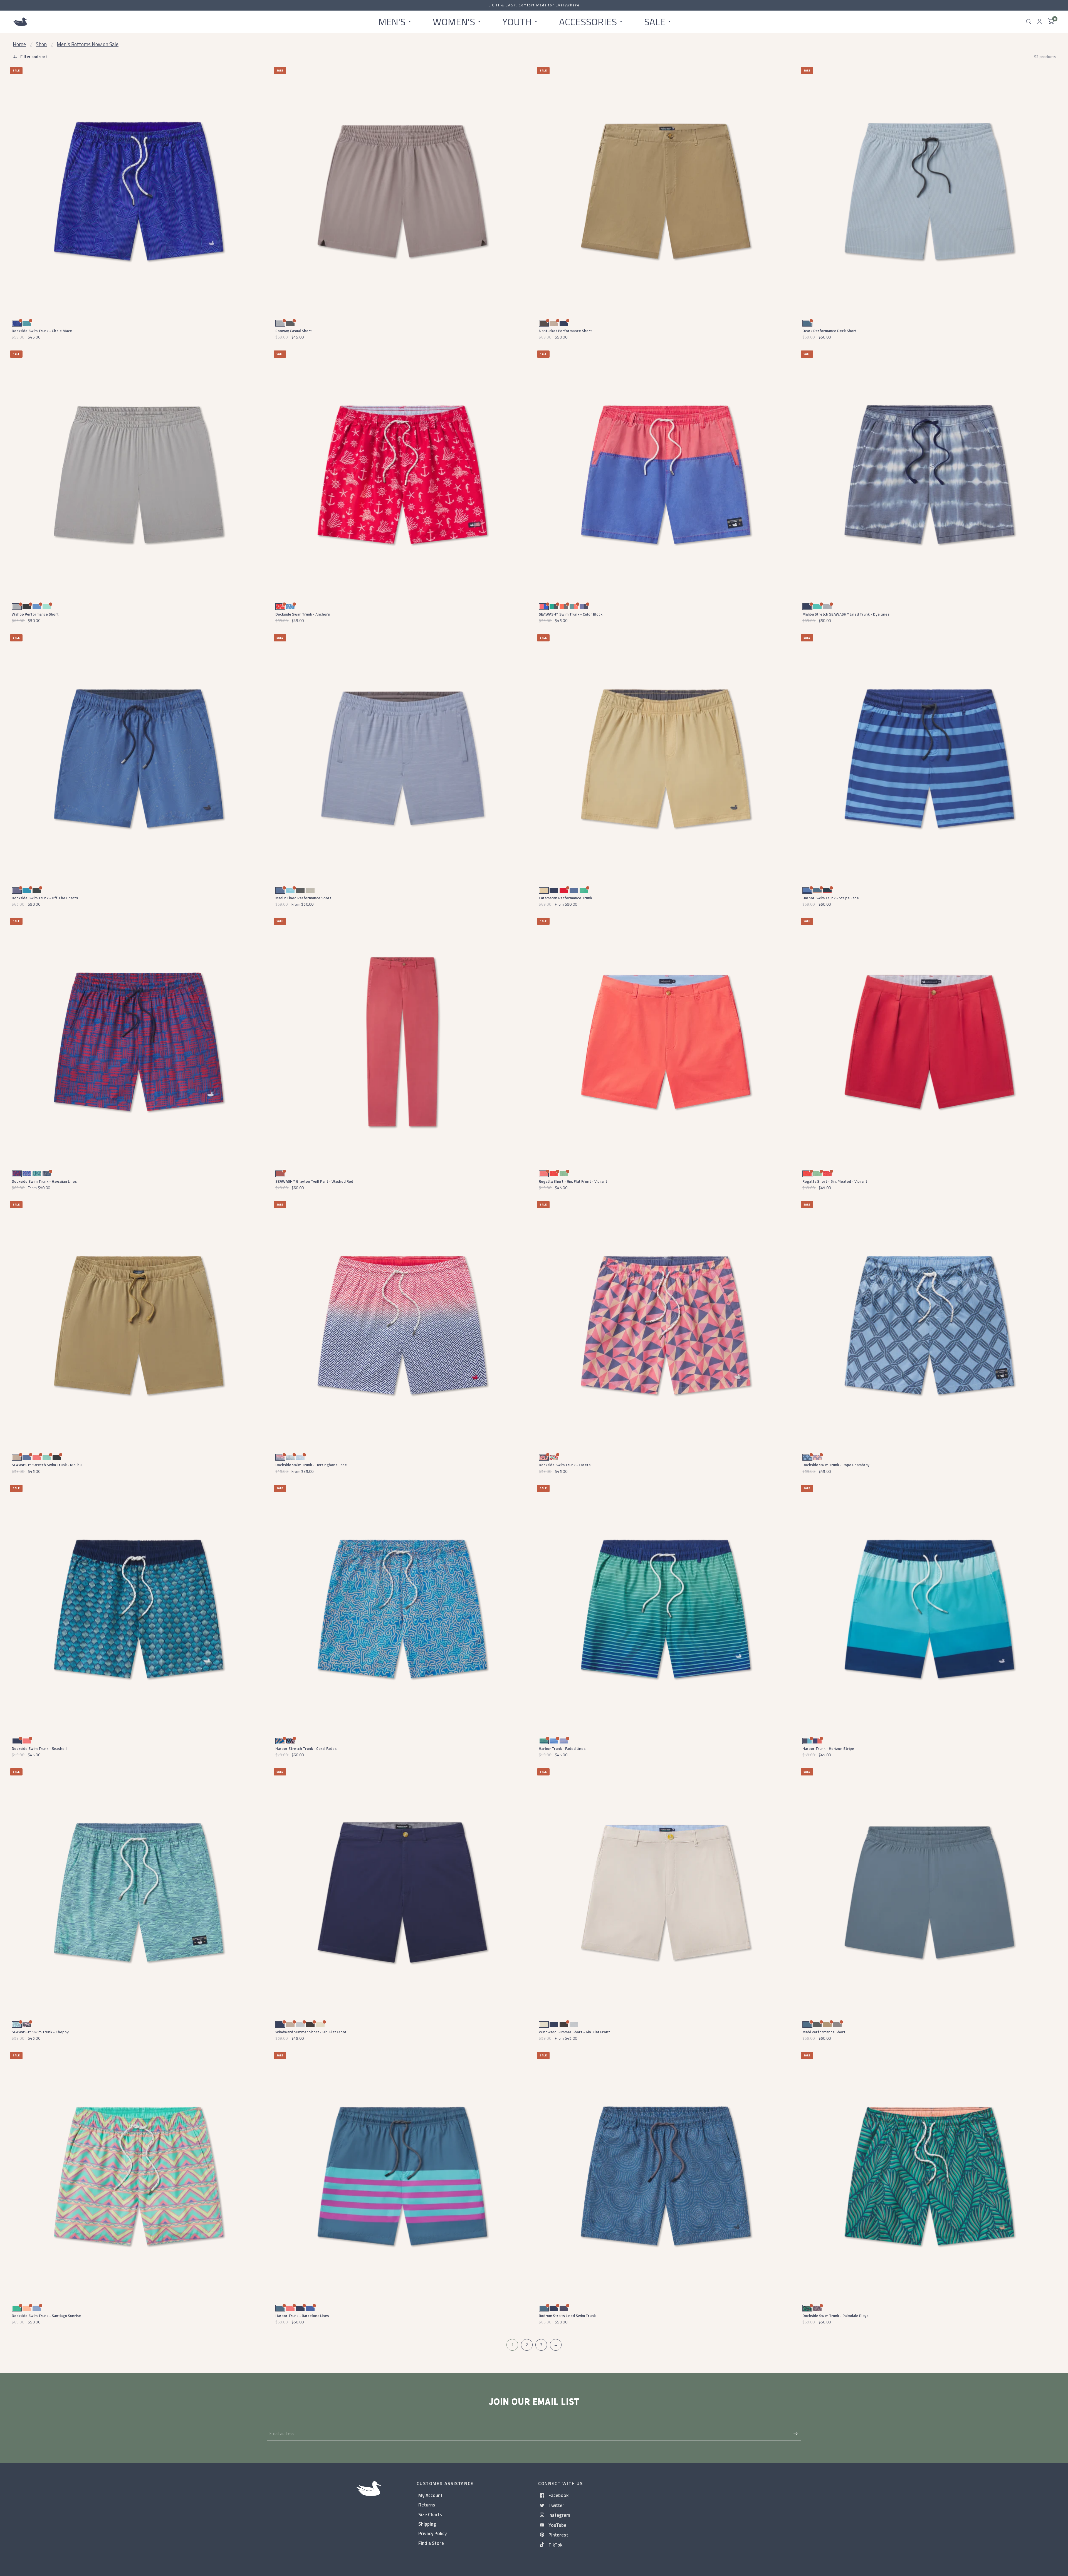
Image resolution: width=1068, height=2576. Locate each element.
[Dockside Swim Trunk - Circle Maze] (139, 191)
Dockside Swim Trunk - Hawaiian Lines (44, 1181)
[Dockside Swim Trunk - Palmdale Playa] (929, 2176)
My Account (430, 2495)
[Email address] (795, 2434)
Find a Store (431, 2543)
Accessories (588, 21)
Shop (41, 44)
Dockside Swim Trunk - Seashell (39, 1748)
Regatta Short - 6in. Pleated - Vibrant (835, 1181)
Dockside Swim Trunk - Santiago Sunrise (46, 2316)
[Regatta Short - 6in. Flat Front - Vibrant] (666, 1042)
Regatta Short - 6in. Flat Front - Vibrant (573, 1181)
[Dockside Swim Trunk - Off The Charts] (139, 758)
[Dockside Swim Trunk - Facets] (666, 1325)
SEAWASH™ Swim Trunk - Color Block (571, 614)
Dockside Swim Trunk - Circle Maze (42, 331)
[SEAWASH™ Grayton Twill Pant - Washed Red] (402, 1042)
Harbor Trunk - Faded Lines (562, 1748)
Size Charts (430, 2514)
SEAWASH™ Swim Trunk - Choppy (40, 2032)
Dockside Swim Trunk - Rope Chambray (836, 1465)
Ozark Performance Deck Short (830, 331)
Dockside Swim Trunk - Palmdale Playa (835, 2316)
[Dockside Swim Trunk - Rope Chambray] (929, 1325)
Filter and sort (33, 57)
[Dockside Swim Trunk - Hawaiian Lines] (139, 1042)
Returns (427, 2505)
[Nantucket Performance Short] (666, 191)
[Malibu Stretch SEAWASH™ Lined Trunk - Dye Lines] (929, 475)
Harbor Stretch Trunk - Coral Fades (306, 1748)
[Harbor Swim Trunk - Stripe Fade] (929, 758)
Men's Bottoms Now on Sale (88, 44)
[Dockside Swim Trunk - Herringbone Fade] (402, 1325)
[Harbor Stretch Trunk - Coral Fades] (402, 1609)
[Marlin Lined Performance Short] (402, 758)
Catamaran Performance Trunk (565, 898)
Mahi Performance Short (824, 2032)
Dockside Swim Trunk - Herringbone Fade (311, 1465)
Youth (517, 21)
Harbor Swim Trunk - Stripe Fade (831, 898)
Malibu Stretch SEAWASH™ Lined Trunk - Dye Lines (846, 614)
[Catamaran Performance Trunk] (666, 758)
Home (19, 44)
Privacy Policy (432, 2533)
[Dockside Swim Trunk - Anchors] (402, 475)
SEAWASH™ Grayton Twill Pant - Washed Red (314, 1181)
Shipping (427, 2524)
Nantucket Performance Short (565, 331)
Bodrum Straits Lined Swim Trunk (567, 2316)
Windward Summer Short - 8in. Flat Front (311, 2032)
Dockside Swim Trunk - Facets (565, 1465)
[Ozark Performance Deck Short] (929, 191)
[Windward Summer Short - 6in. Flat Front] (666, 1892)
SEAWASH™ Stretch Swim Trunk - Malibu (47, 1465)
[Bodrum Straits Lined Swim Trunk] (666, 2176)
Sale (655, 21)
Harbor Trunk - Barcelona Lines (302, 2316)
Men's (392, 21)
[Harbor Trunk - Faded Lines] (666, 1609)
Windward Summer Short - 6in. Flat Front (574, 2032)
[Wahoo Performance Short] (139, 475)
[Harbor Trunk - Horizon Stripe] (929, 1609)
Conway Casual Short (294, 331)
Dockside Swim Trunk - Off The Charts (45, 898)
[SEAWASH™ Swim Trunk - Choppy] (139, 1892)
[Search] (1029, 22)
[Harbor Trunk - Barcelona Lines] (402, 2176)
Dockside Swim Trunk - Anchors (303, 614)
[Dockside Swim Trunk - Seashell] (139, 1609)
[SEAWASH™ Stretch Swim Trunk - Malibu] (139, 1325)
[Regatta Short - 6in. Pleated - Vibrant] (929, 1042)
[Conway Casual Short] (402, 191)
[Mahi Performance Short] (929, 1892)
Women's (454, 21)
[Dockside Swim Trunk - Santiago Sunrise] (139, 2176)
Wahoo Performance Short (35, 614)
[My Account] (1039, 22)
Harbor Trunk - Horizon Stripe (828, 1748)
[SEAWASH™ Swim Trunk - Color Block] (666, 475)
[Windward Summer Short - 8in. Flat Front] (402, 1892)
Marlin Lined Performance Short (303, 898)
